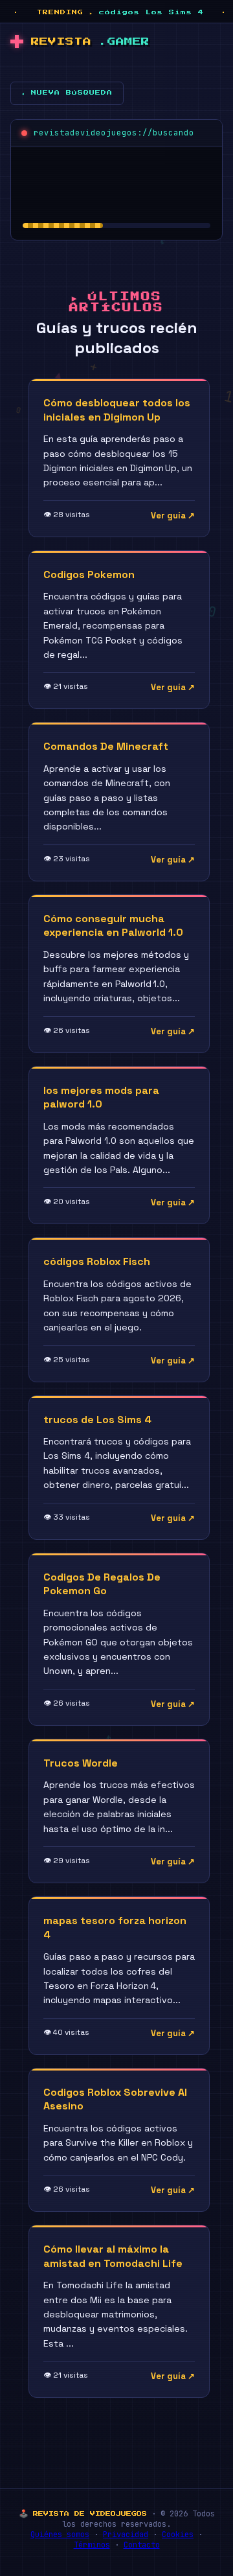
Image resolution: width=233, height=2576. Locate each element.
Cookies (178, 2535)
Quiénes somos (60, 2535)
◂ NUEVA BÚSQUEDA (67, 93)
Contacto (142, 2545)
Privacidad (126, 2535)
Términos (92, 2545)
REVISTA (90, 42)
